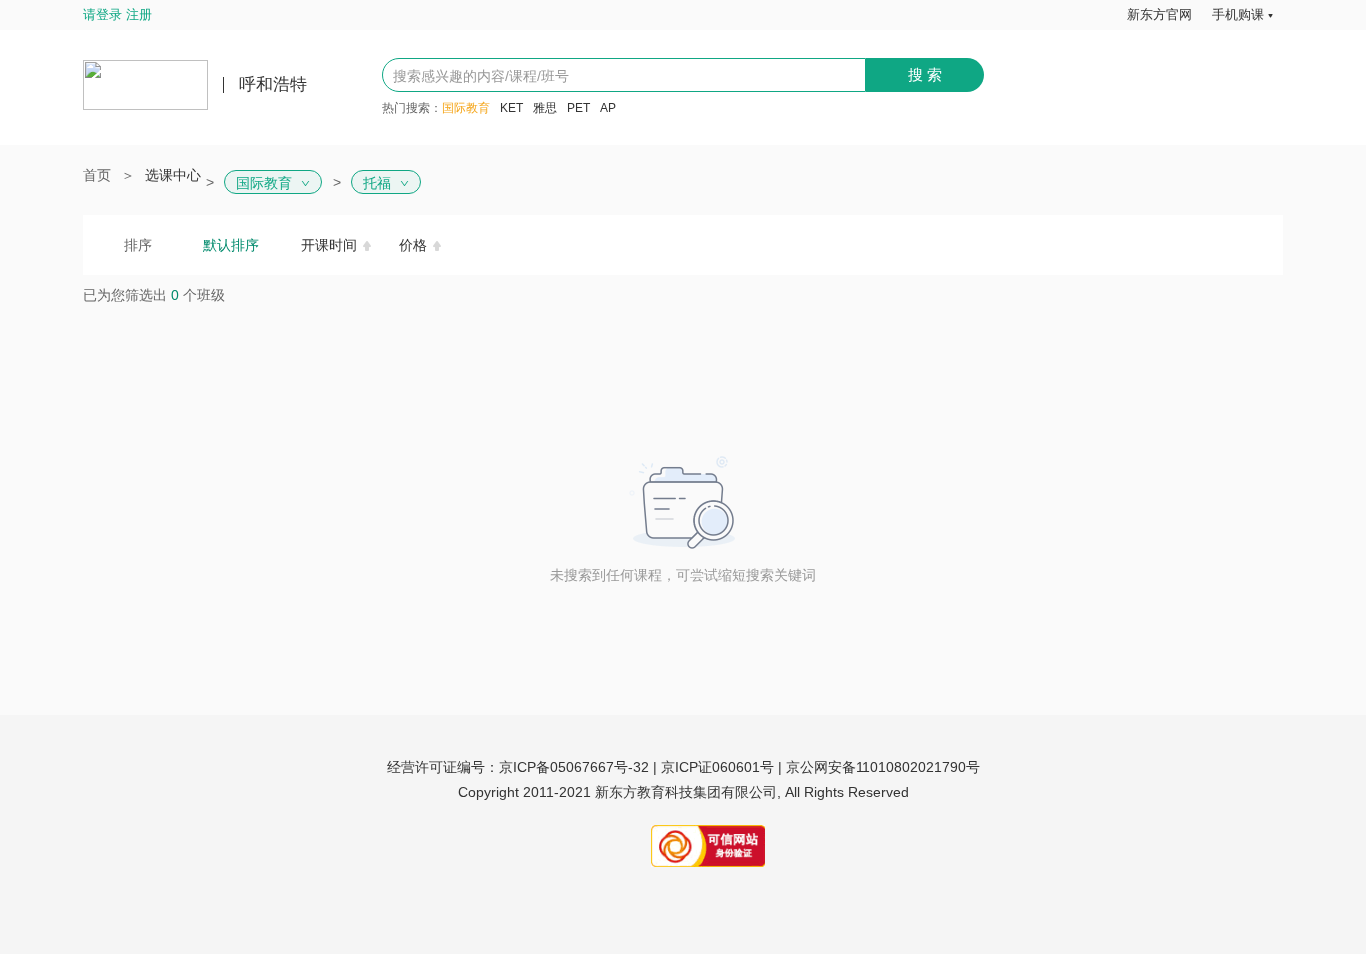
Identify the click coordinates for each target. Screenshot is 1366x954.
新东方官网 (1159, 14)
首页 (97, 175)
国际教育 (466, 108)
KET (511, 108)
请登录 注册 (117, 14)
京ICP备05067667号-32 (574, 767)
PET (578, 108)
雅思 (545, 108)
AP (608, 108)
